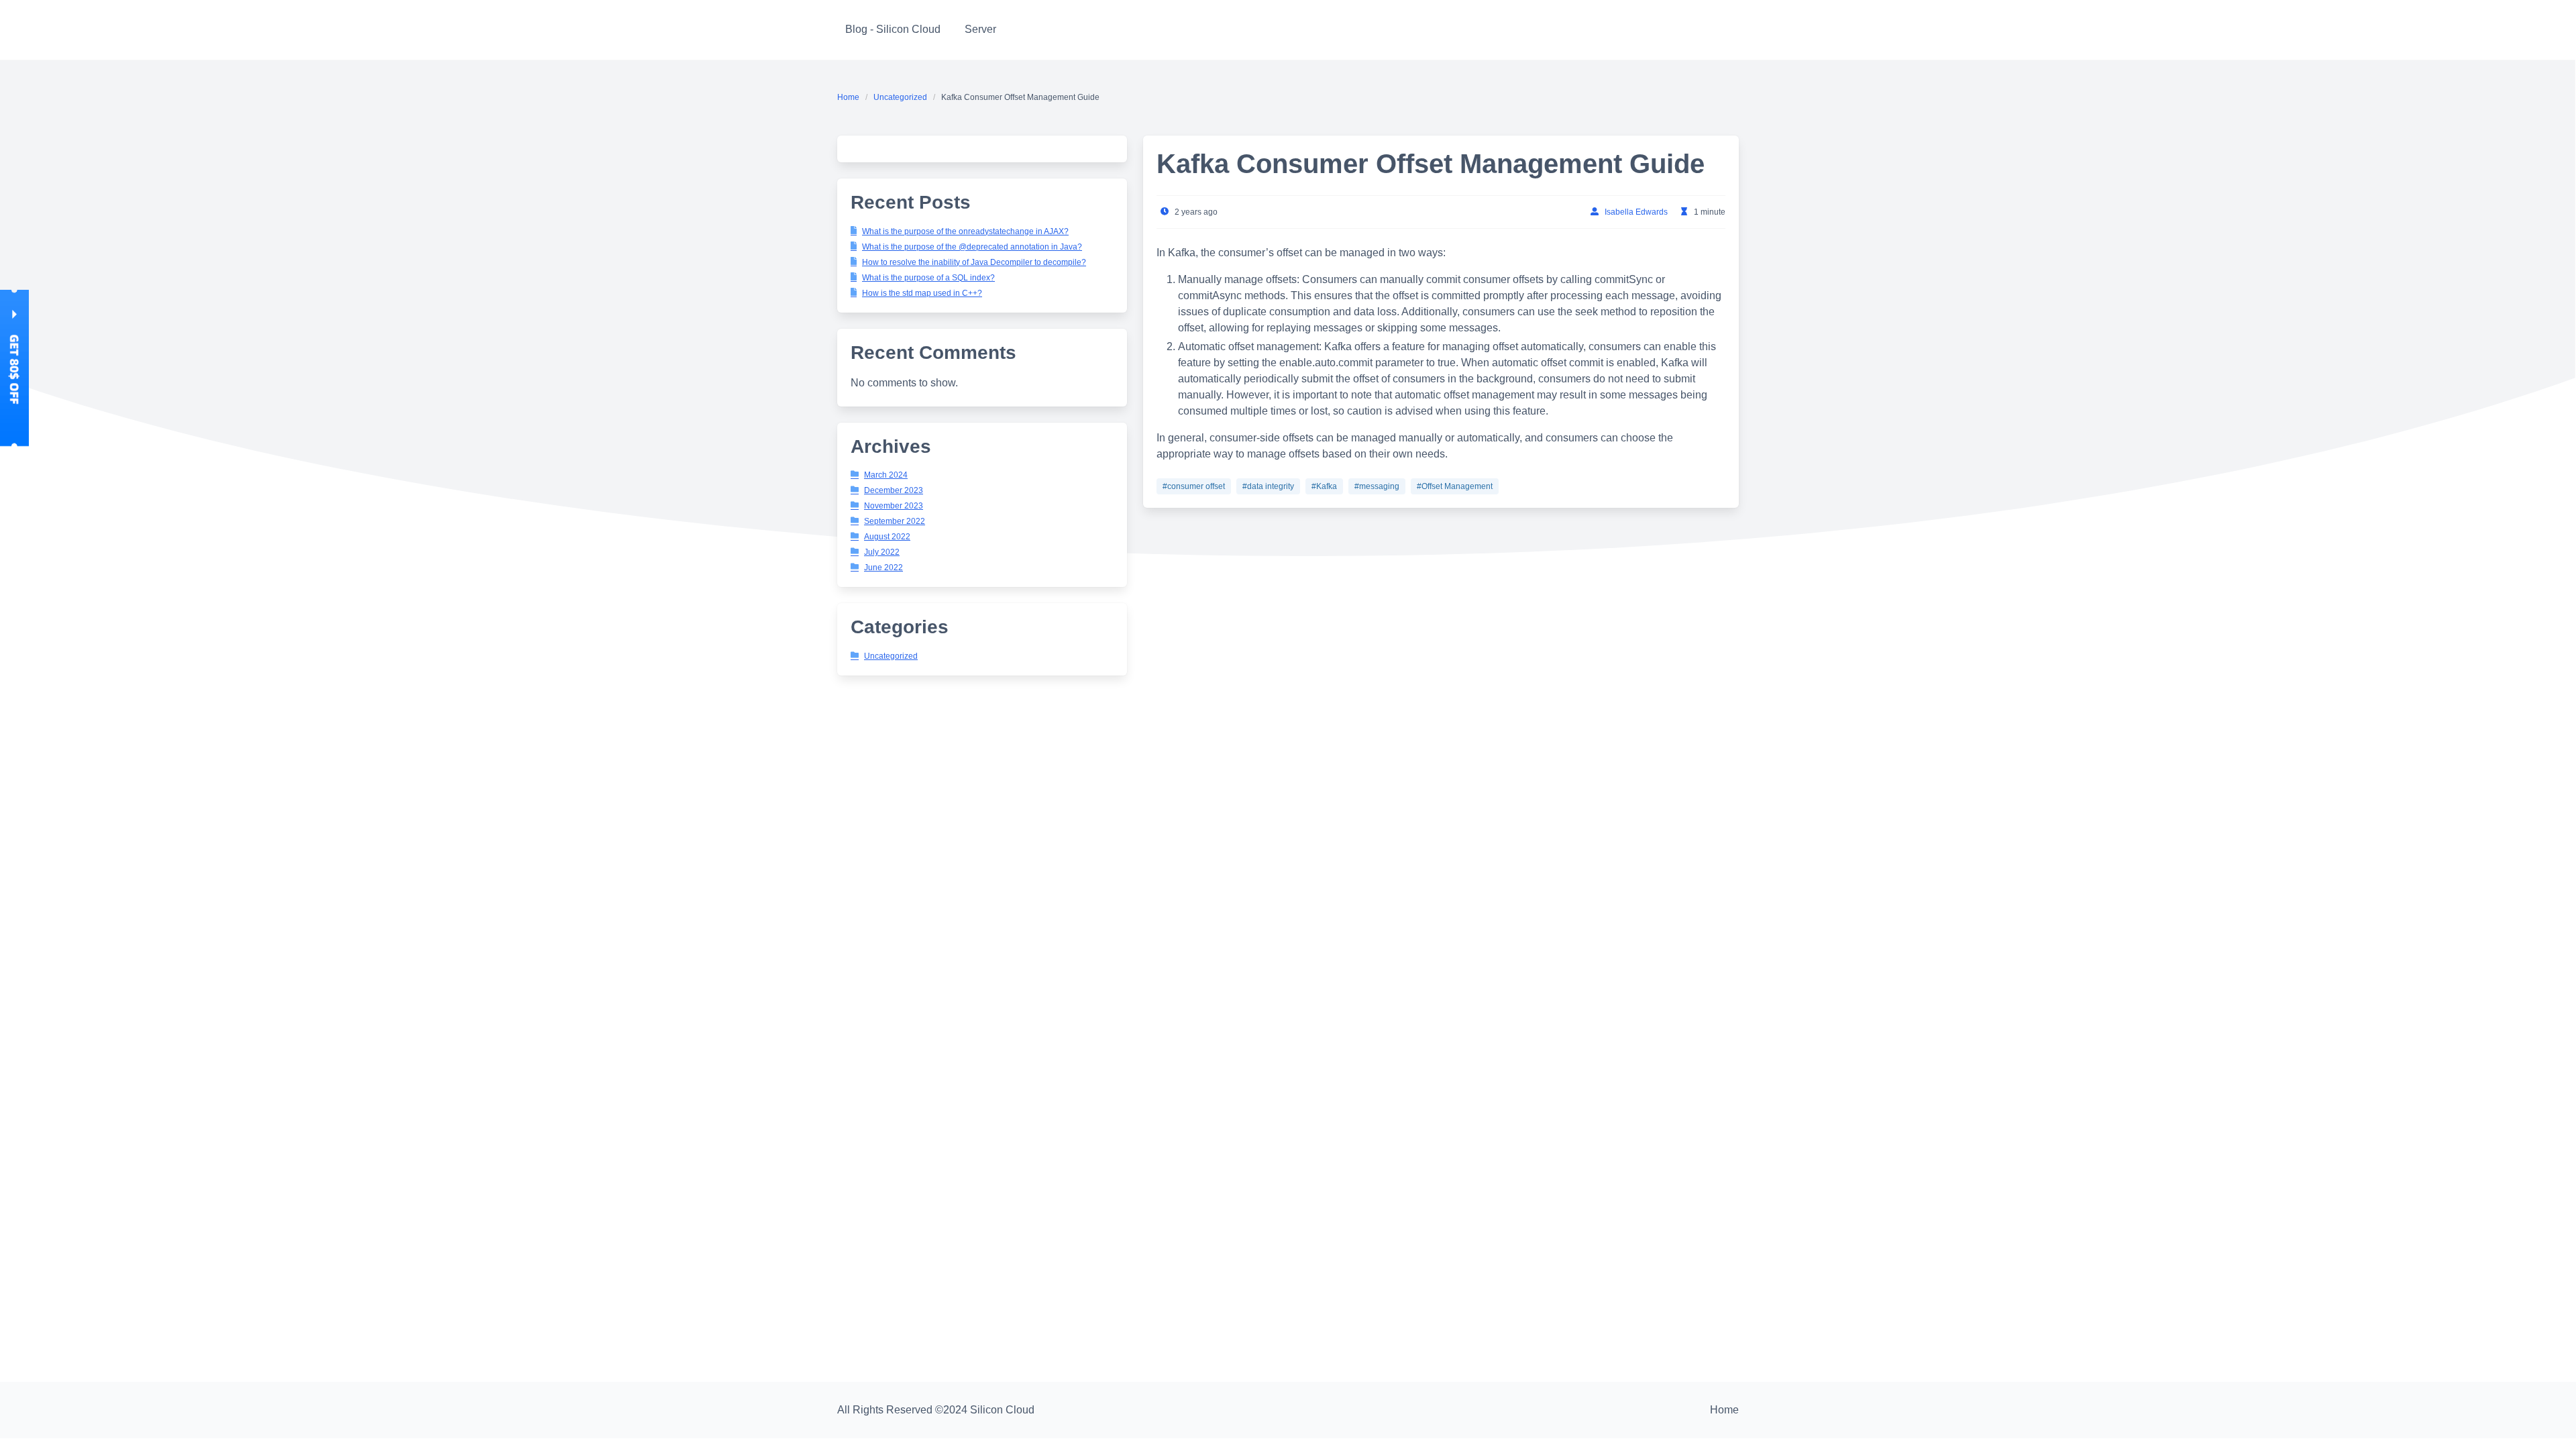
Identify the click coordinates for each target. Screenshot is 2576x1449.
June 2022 (883, 568)
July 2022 (882, 552)
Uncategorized (900, 97)
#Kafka (1324, 486)
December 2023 (894, 490)
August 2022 (887, 537)
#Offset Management (1455, 486)
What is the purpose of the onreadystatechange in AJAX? (965, 231)
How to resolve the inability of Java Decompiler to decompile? (974, 262)
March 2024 (886, 475)
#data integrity (1268, 486)
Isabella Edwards (1636, 212)
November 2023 (894, 506)
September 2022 (895, 521)
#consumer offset (1194, 486)
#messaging (1377, 486)
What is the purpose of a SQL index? (928, 278)
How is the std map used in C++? (922, 293)
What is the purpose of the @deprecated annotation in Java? (972, 247)
